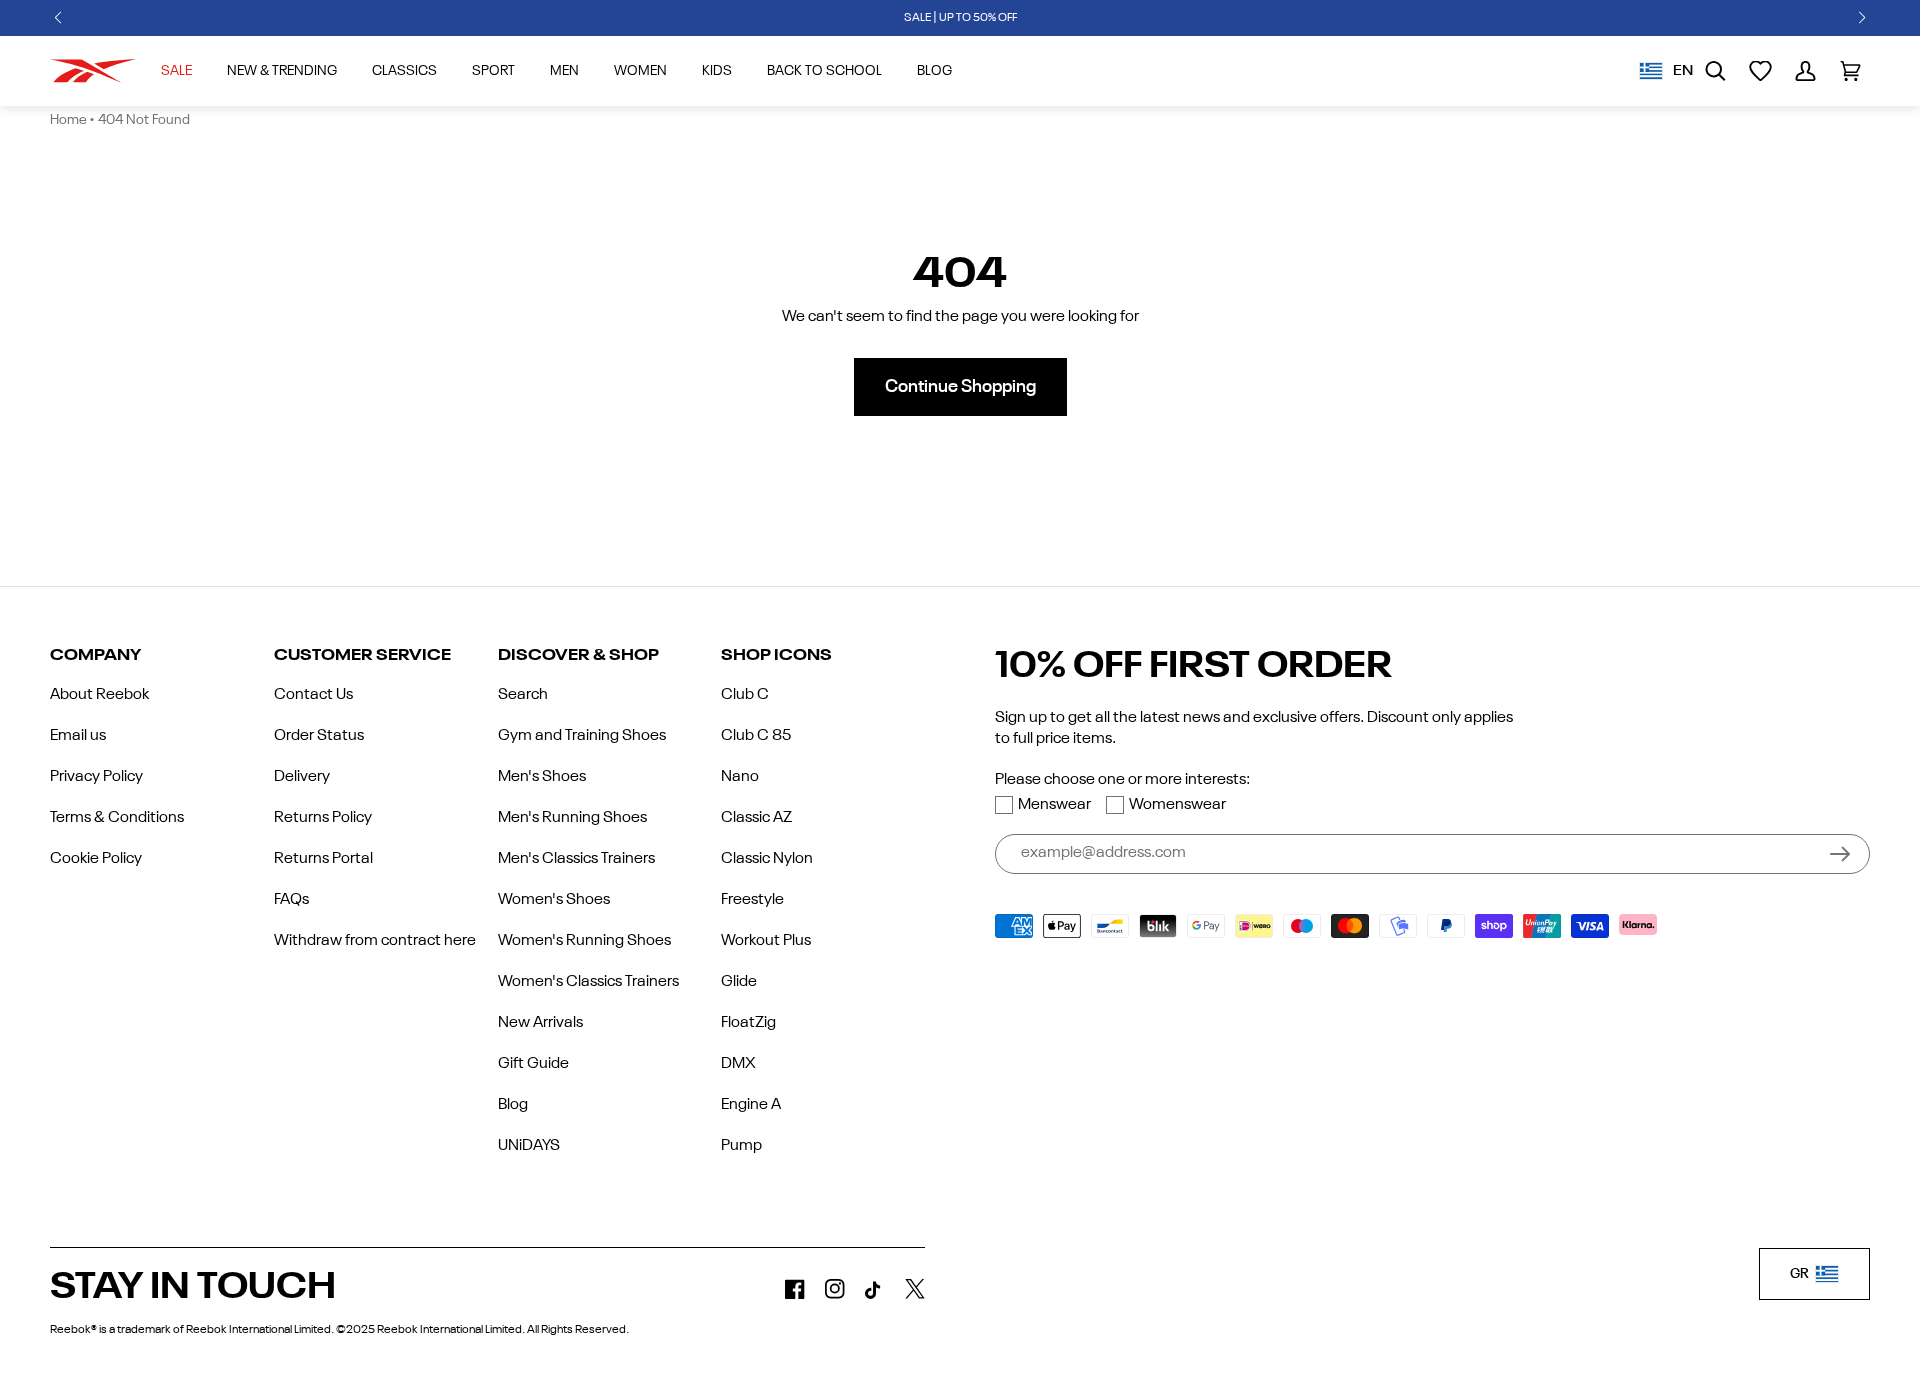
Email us (78, 736)
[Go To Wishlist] (1760, 71)
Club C (745, 695)
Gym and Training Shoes (582, 736)
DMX (738, 1064)
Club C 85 (756, 736)
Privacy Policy (96, 777)
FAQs (291, 900)
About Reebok (99, 695)
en (1683, 71)
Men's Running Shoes (572, 818)
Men (564, 71)
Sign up (1840, 854)
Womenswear (1177, 805)
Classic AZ (756, 818)
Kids (717, 71)
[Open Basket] (1850, 71)
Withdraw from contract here (375, 941)
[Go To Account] (1805, 71)
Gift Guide (533, 1064)
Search (523, 695)
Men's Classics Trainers (576, 859)
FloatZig (748, 1023)
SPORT (493, 71)
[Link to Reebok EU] (93, 71)
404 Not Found (144, 120)
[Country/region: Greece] (1651, 71)
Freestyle (752, 900)
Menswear (1054, 805)
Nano (740, 777)
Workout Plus (766, 941)
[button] (58, 18)
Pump (741, 1146)
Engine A (751, 1105)
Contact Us (313, 695)
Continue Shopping (960, 387)
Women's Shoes (554, 900)
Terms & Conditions (117, 818)
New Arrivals (540, 1023)
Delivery (302, 777)
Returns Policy (323, 818)
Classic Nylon (767, 859)
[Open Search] (1715, 71)
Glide (739, 982)
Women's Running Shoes (584, 941)
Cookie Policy (96, 859)
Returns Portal (323, 859)
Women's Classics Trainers (588, 982)
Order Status (319, 736)
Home (68, 120)
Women (640, 71)
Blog (513, 1105)
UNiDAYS (529, 1146)
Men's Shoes (542, 777)
